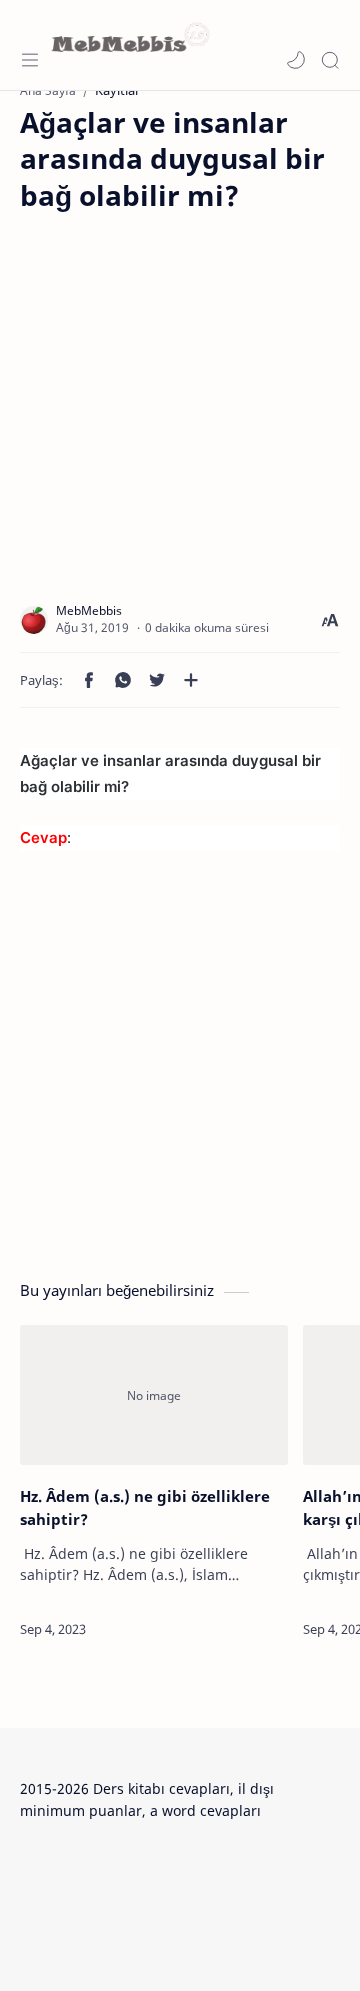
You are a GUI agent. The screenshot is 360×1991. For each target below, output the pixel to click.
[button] (296, 60)
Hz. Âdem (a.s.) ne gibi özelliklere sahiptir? (145, 1507)
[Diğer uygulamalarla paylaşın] (191, 680)
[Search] (330, 60)
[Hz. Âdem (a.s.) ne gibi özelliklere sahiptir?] (154, 1395)
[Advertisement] (180, 393)
